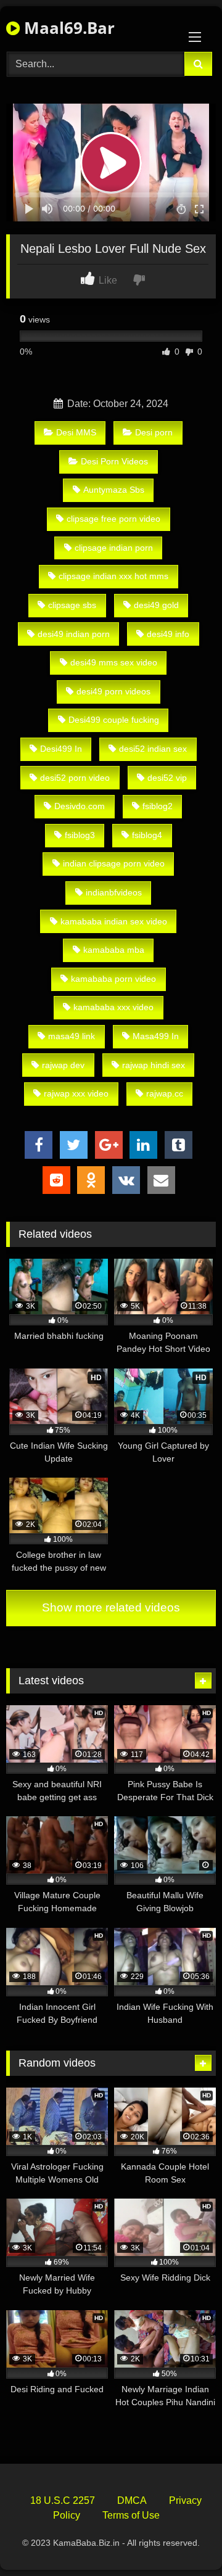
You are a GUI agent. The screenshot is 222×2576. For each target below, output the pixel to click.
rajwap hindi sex (154, 1065)
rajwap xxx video (76, 1093)
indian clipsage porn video (114, 863)
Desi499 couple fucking (114, 720)
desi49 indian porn (74, 634)
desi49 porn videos (113, 691)
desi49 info (168, 634)
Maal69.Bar (67, 28)
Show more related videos (111, 1607)
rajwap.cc (165, 1093)
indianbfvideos (114, 892)
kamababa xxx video (113, 1007)
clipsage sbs (72, 605)
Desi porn (154, 432)
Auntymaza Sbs (114, 490)
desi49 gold (156, 605)
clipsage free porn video (113, 519)
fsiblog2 (158, 806)
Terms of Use (131, 2515)
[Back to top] (184, 2539)
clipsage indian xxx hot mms (113, 576)
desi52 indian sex (153, 749)
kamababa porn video (113, 979)
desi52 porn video (75, 778)
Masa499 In (156, 1036)
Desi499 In (61, 749)
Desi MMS (76, 432)
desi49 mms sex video (114, 662)
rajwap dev (63, 1065)
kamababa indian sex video (114, 921)
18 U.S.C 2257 (63, 2500)
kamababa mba (114, 950)
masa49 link (72, 1036)
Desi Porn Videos (114, 461)
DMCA (132, 2500)
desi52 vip (167, 778)
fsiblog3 (80, 835)
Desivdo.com (80, 806)
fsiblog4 (147, 835)
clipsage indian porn (114, 548)
